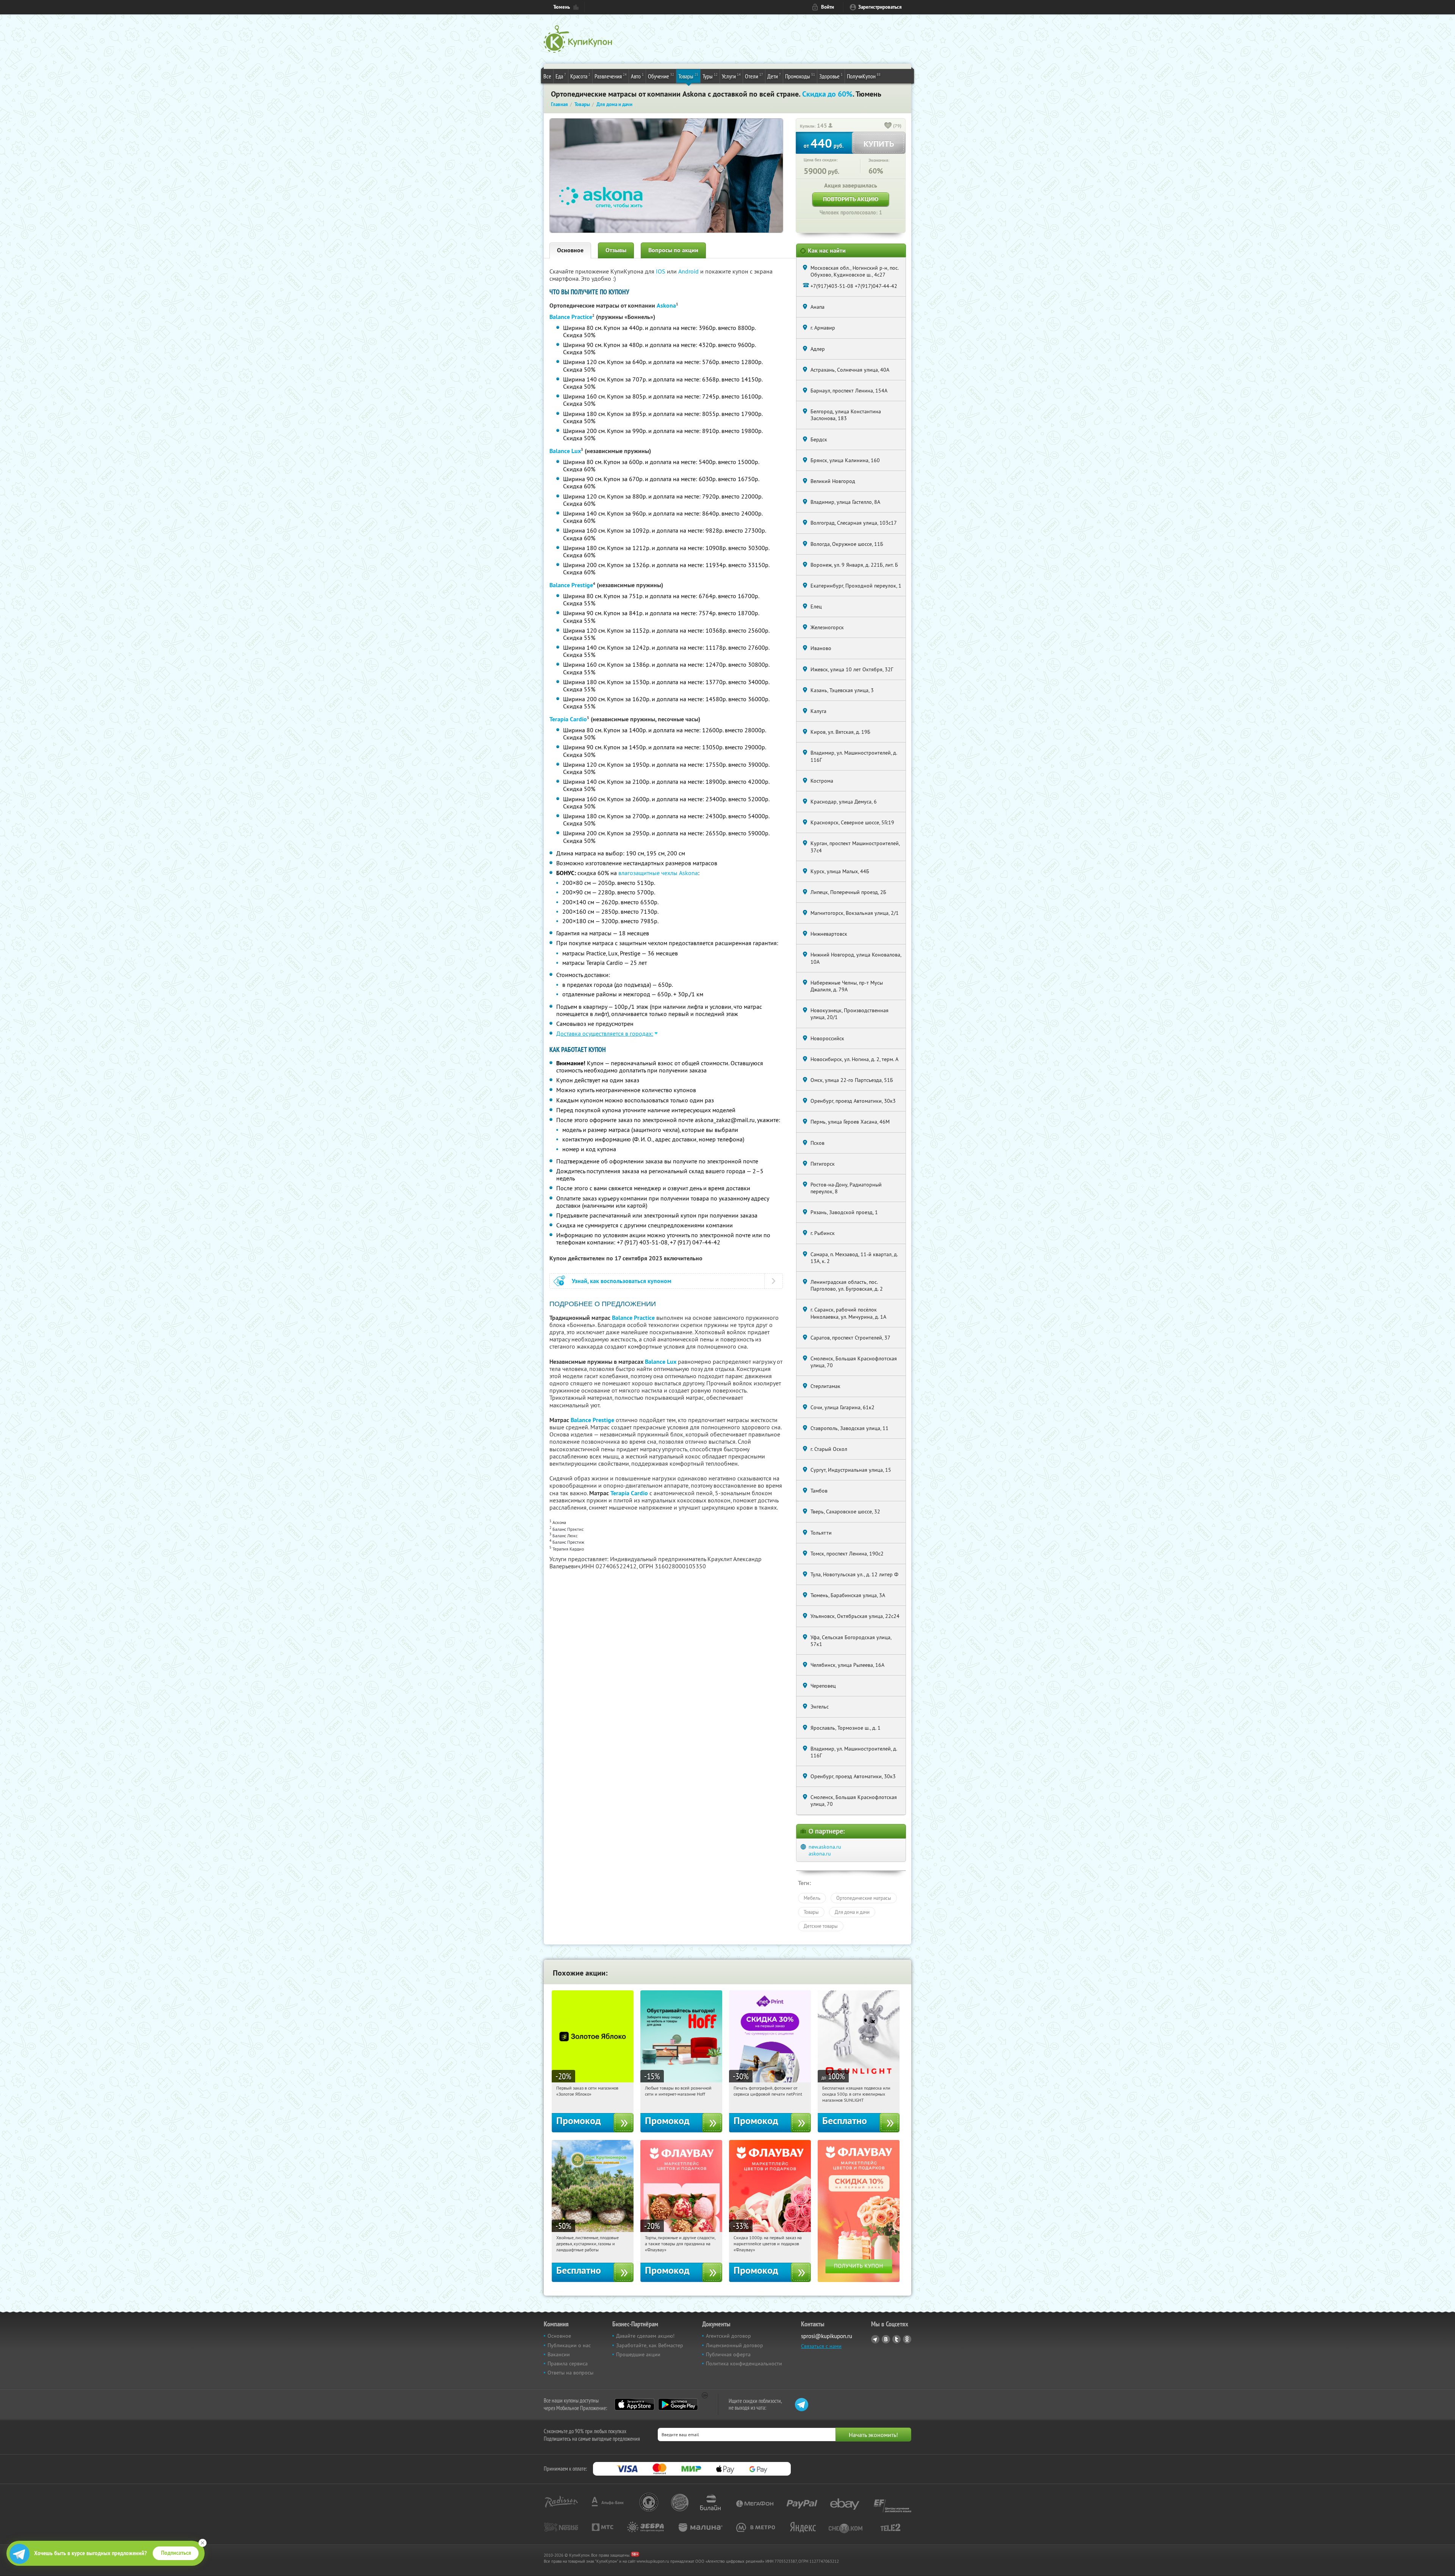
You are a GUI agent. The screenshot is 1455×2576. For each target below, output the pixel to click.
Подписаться (176, 2553)
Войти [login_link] (828, 7)
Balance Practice (571, 317)
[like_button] (888, 126)
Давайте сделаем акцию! (645, 2336)
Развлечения (611, 76)
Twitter (896, 2339)
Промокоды (800, 76)
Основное (570, 250)
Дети (774, 76)
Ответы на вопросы (570, 2373)
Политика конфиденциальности (744, 2363)
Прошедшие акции (638, 2354)
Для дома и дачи (852, 1912)
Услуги (731, 76)
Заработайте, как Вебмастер (650, 2345)
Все (547, 76)
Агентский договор (728, 2336)
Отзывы (616, 250)
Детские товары (821, 1926)
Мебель (812, 1898)
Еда (561, 76)
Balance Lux (565, 451)
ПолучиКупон (864, 76)
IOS (661, 271)
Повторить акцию (851, 199)
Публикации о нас (569, 2345)
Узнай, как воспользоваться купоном (622, 1281)
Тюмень (562, 7)
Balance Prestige (571, 585)
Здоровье (831, 76)
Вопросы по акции (673, 250)
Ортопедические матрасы (864, 1898)
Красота (580, 76)
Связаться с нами (821, 2346)
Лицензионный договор (735, 2345)
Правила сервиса (568, 2363)
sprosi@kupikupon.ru (827, 2336)
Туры (710, 76)
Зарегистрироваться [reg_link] (880, 7)
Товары (688, 76)
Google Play (678, 2404)
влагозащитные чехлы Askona (658, 873)
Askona (666, 306)
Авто (637, 76)
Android (689, 271)
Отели (754, 76)
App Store (634, 2404)
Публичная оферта (728, 2354)
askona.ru (820, 1854)
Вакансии (559, 2354)
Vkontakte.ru (886, 2339)
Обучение (661, 76)
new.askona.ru (825, 1847)
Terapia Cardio (568, 719)
